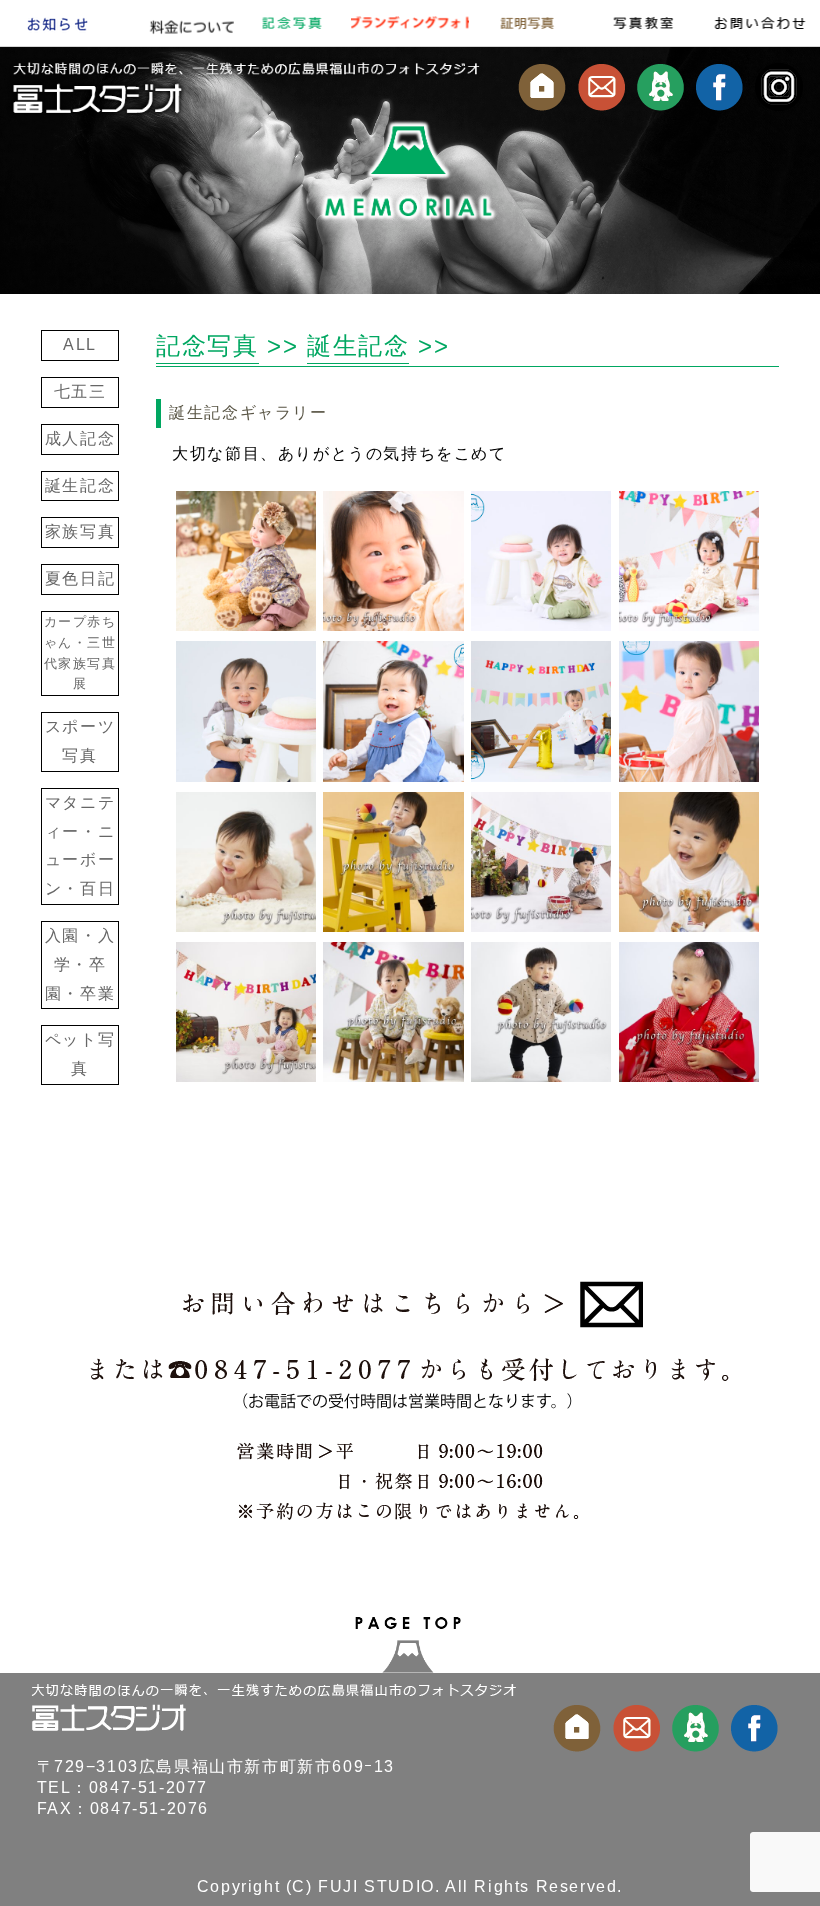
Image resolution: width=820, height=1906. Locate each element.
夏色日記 (80, 578)
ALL (80, 344)
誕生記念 (80, 485)
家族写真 (80, 531)
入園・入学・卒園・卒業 (80, 964)
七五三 (80, 391)
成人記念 (80, 438)
